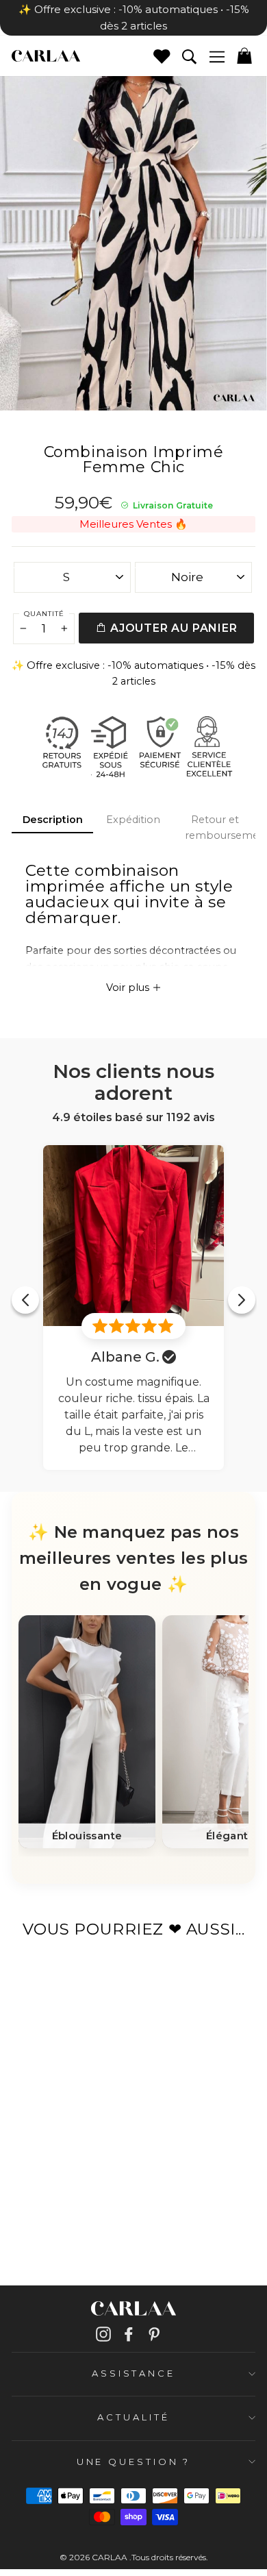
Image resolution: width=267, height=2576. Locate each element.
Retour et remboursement (220, 827)
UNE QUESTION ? (134, 2462)
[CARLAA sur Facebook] (129, 2334)
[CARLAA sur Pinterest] (154, 2334)
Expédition (133, 820)
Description (53, 820)
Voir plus (129, 988)
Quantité (44, 614)
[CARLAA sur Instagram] (103, 2334)
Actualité (133, 2417)
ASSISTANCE (133, 2373)
